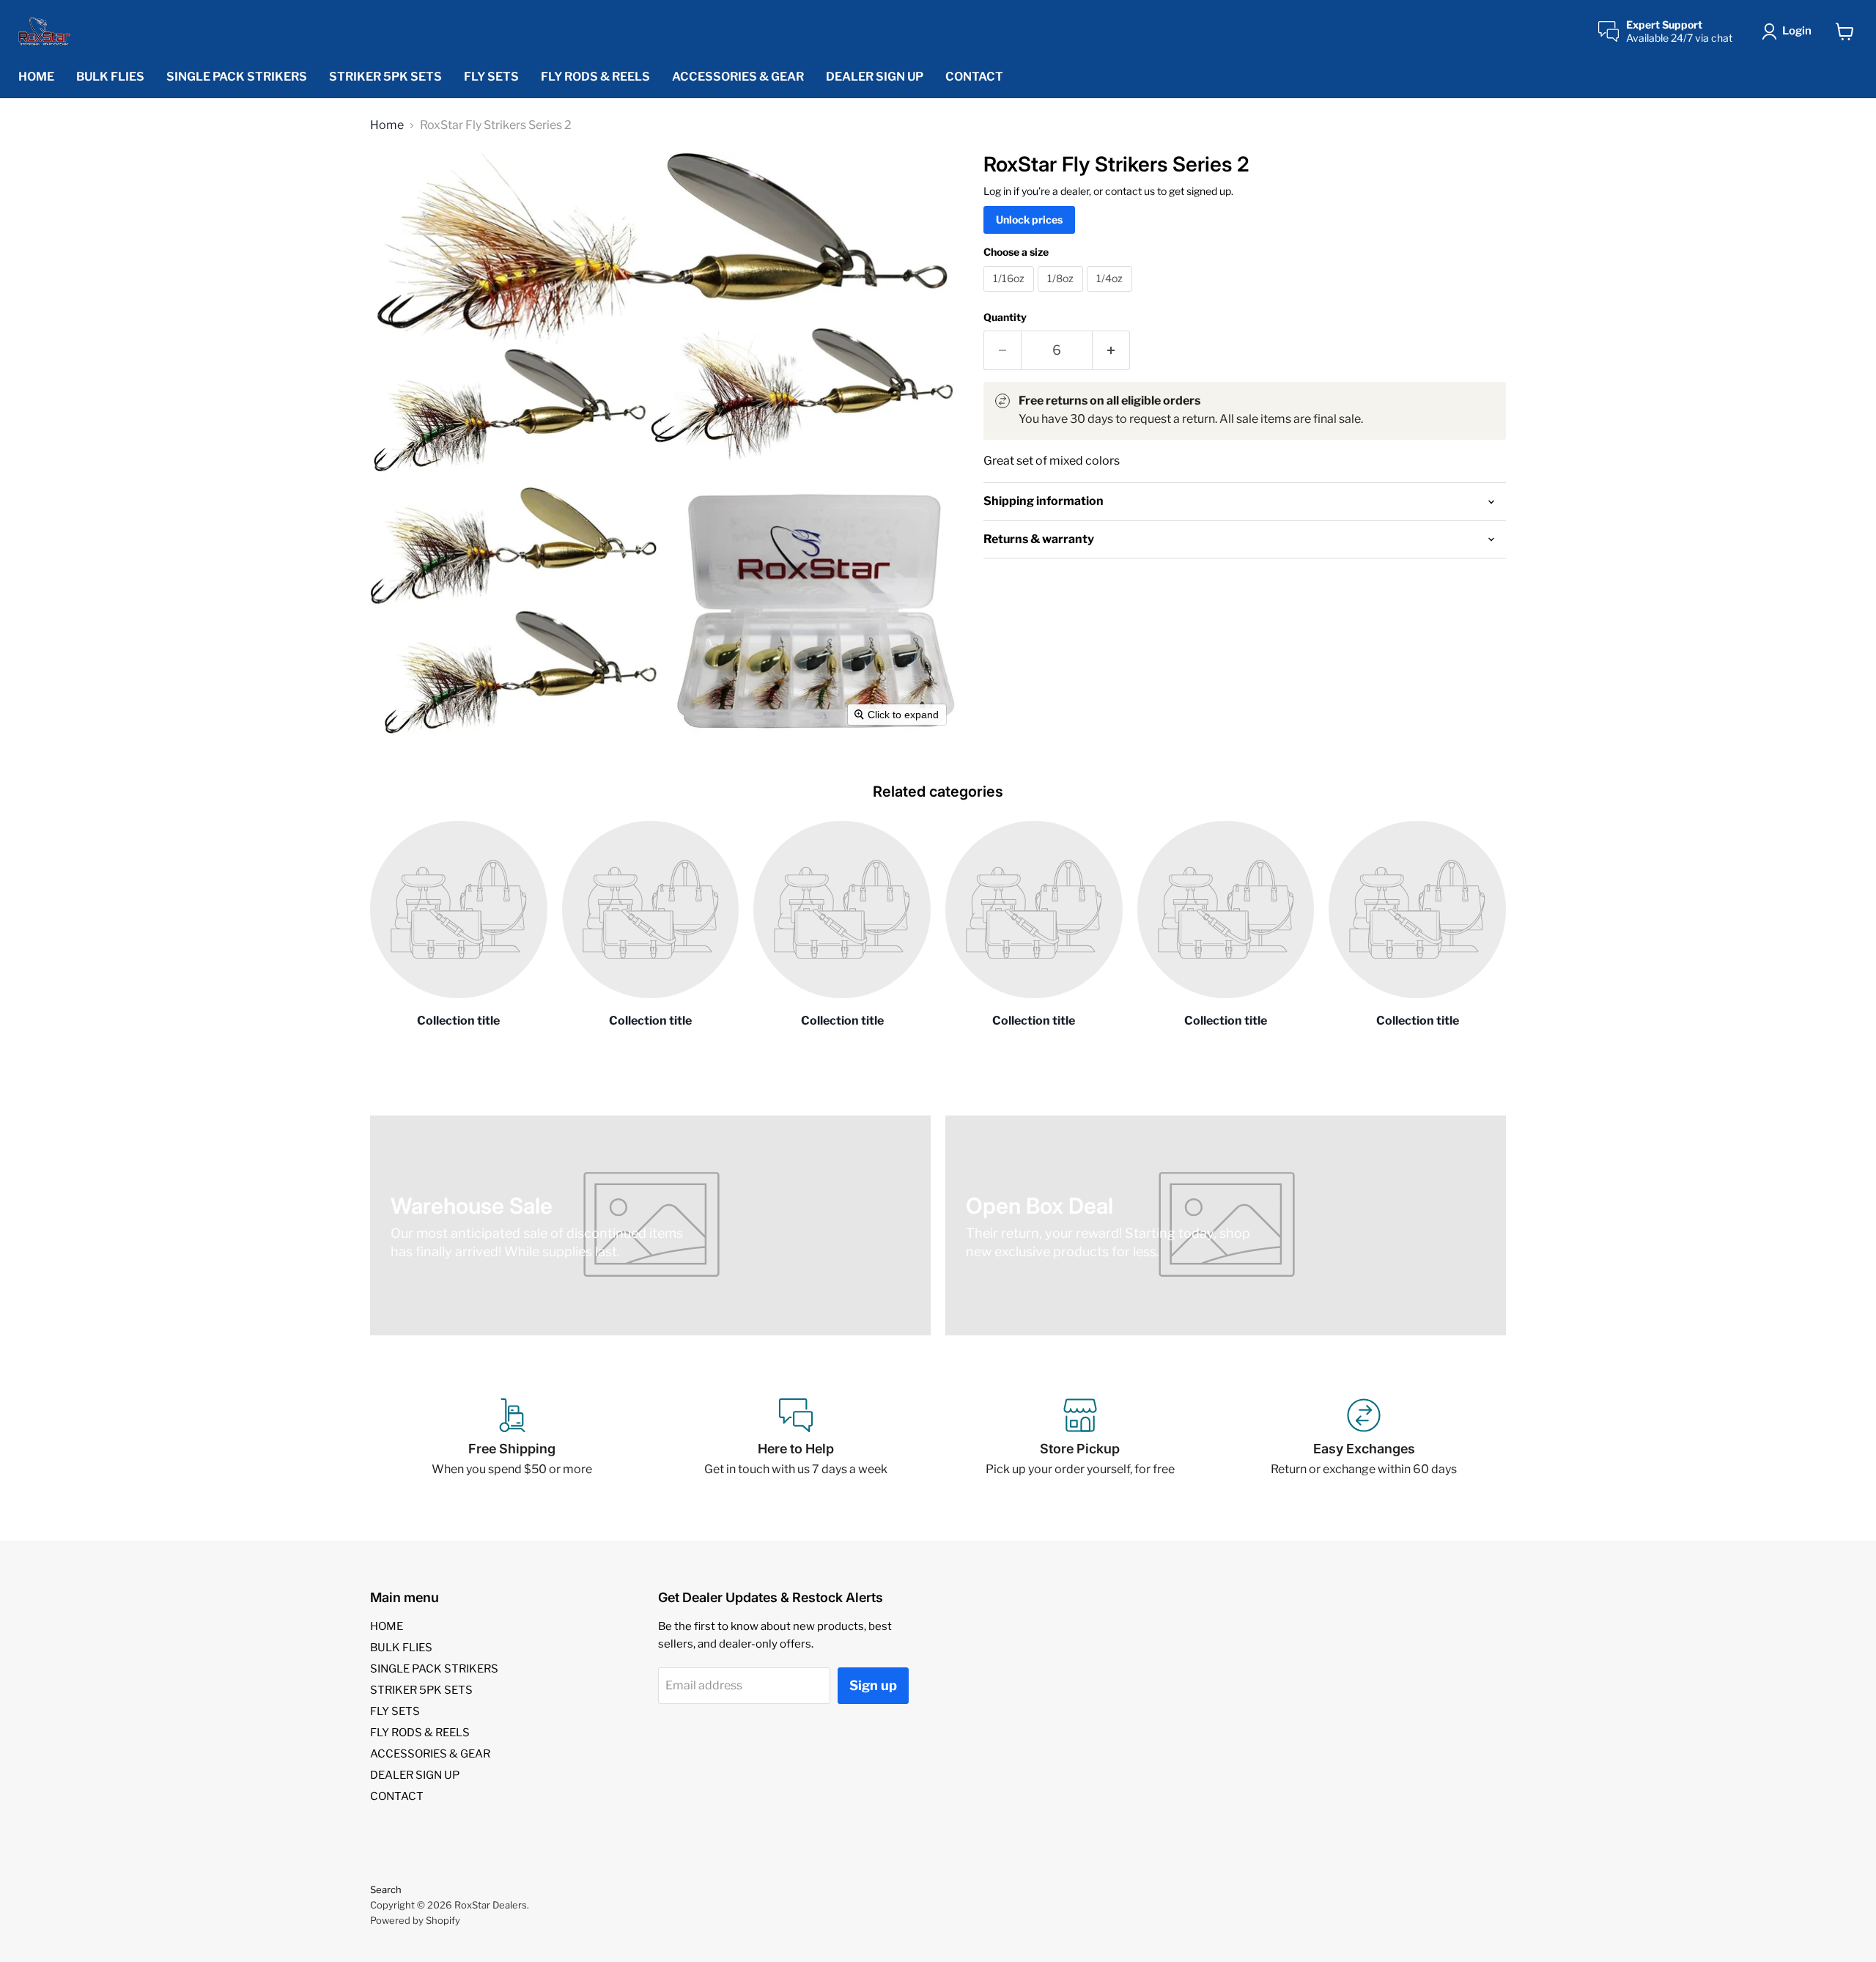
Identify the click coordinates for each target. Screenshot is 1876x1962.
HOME (36, 77)
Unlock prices (1029, 220)
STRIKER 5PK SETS (385, 77)
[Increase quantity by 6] (1111, 351)
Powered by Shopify (415, 1920)
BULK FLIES (110, 77)
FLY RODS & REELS (595, 77)
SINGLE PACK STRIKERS (237, 77)
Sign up (873, 1685)
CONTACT (974, 77)
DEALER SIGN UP (875, 77)
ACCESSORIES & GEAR (738, 77)
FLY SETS (491, 77)
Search (386, 1889)
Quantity (1005, 317)
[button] (1790, 32)
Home (387, 125)
